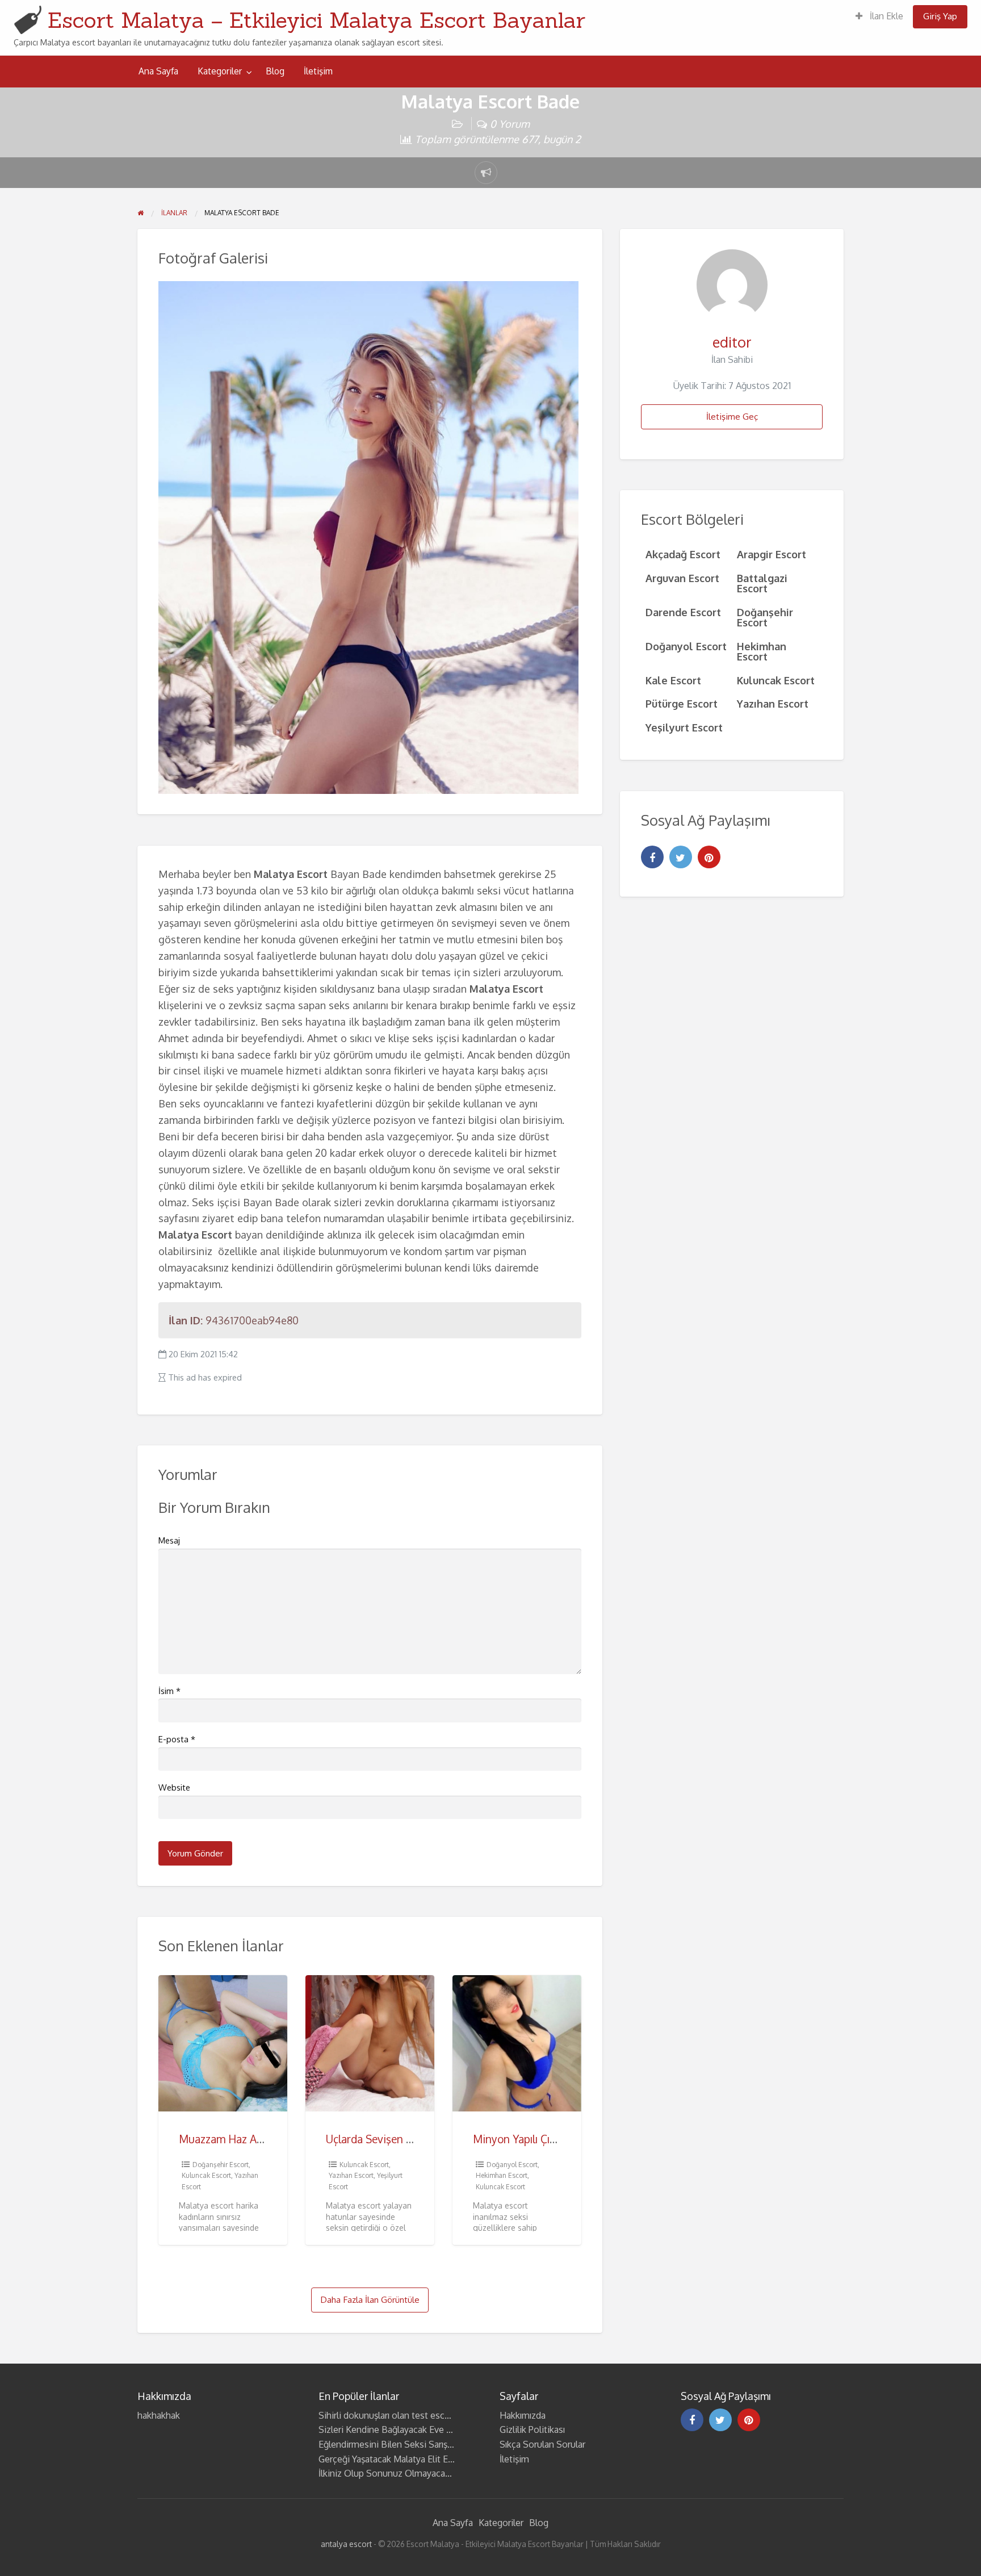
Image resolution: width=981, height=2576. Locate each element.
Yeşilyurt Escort (684, 727)
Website (174, 1787)
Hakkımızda (523, 2415)
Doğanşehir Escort (221, 2165)
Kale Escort (673, 680)
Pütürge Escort (682, 703)
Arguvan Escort (682, 578)
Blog (275, 71)
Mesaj (169, 1540)
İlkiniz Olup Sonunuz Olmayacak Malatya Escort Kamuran (434, 2473)
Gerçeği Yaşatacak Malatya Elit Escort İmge (405, 2459)
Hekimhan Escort (502, 2175)
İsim (169, 1691)
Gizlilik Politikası (532, 2429)
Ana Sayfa (158, 71)
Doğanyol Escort (512, 2165)
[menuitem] (879, 17)
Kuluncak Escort (206, 2175)
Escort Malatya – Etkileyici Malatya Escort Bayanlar (316, 20)
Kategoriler (220, 71)
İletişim (318, 71)
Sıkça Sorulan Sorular (542, 2444)
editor (732, 342)
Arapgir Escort (772, 554)
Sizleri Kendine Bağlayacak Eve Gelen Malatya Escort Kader (438, 2429)
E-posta (177, 1739)
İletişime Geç (732, 416)
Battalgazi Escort (762, 583)
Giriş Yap (940, 16)
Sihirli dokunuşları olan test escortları (393, 2415)
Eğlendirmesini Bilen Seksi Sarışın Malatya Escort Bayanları (437, 2444)
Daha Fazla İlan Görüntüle (370, 2299)
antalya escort (346, 2544)
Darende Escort (683, 612)
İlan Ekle (885, 16)
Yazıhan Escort (351, 2175)
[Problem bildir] (486, 173)
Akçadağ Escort (683, 554)
